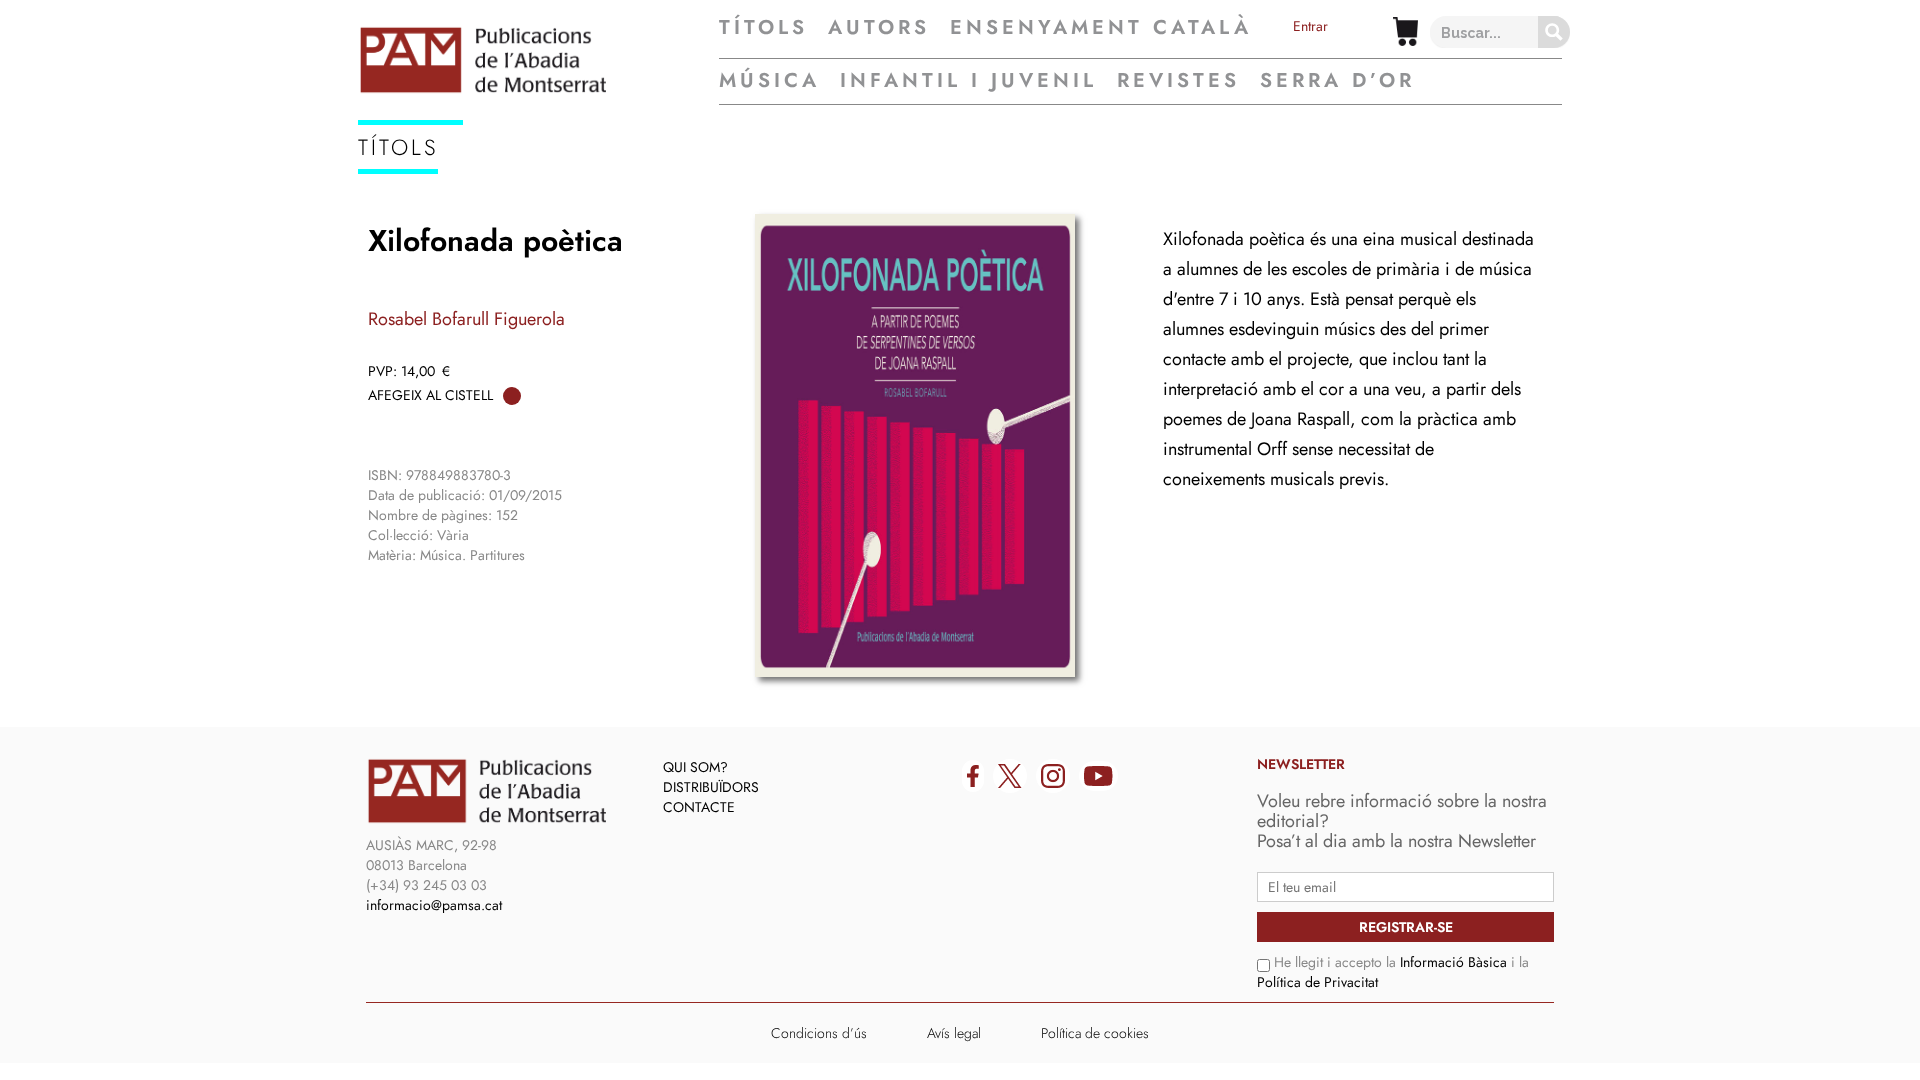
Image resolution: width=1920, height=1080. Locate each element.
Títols (763, 28)
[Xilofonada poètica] (915, 445)
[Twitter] (1010, 776)
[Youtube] (1098, 776)
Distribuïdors (711, 787)
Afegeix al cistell (430, 395)
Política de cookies (1095, 1033)
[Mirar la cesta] (1405, 31)
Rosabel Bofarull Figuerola (466, 319)
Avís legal (954, 1033)
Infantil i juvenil (968, 80)
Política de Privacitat (1317, 982)
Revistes (1178, 80)
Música (769, 80)
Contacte (699, 807)
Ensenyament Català (1101, 28)
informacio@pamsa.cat (434, 905)
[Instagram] (1053, 776)
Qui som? (695, 767)
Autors (879, 28)
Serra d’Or (1337, 80)
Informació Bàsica (1453, 962)
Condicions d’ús (819, 1033)
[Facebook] (973, 776)
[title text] (538, 60)
